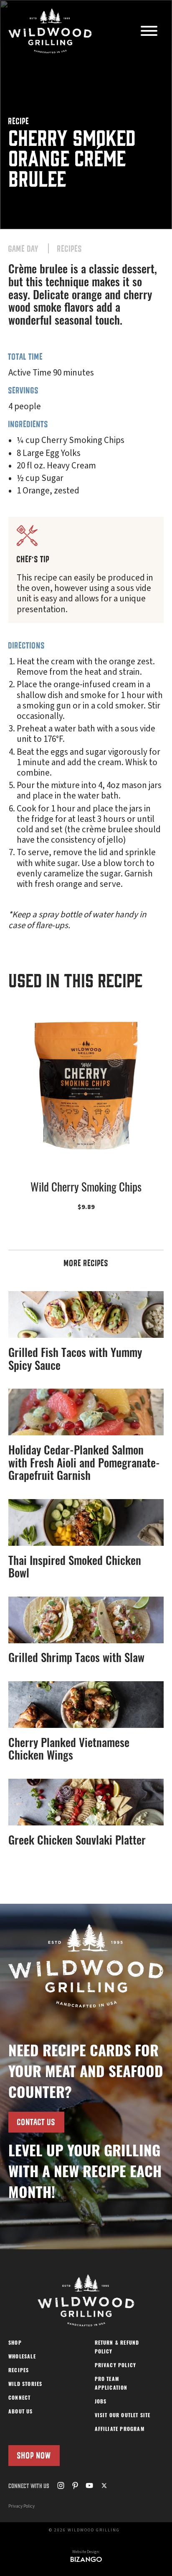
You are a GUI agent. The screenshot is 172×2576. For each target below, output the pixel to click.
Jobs (101, 2402)
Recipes (70, 249)
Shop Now (34, 2455)
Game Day (23, 249)
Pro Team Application (111, 2384)
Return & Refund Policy (117, 2348)
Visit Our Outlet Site (123, 2416)
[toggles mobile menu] (149, 32)
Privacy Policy (116, 2366)
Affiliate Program (120, 2430)
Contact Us (36, 2122)
